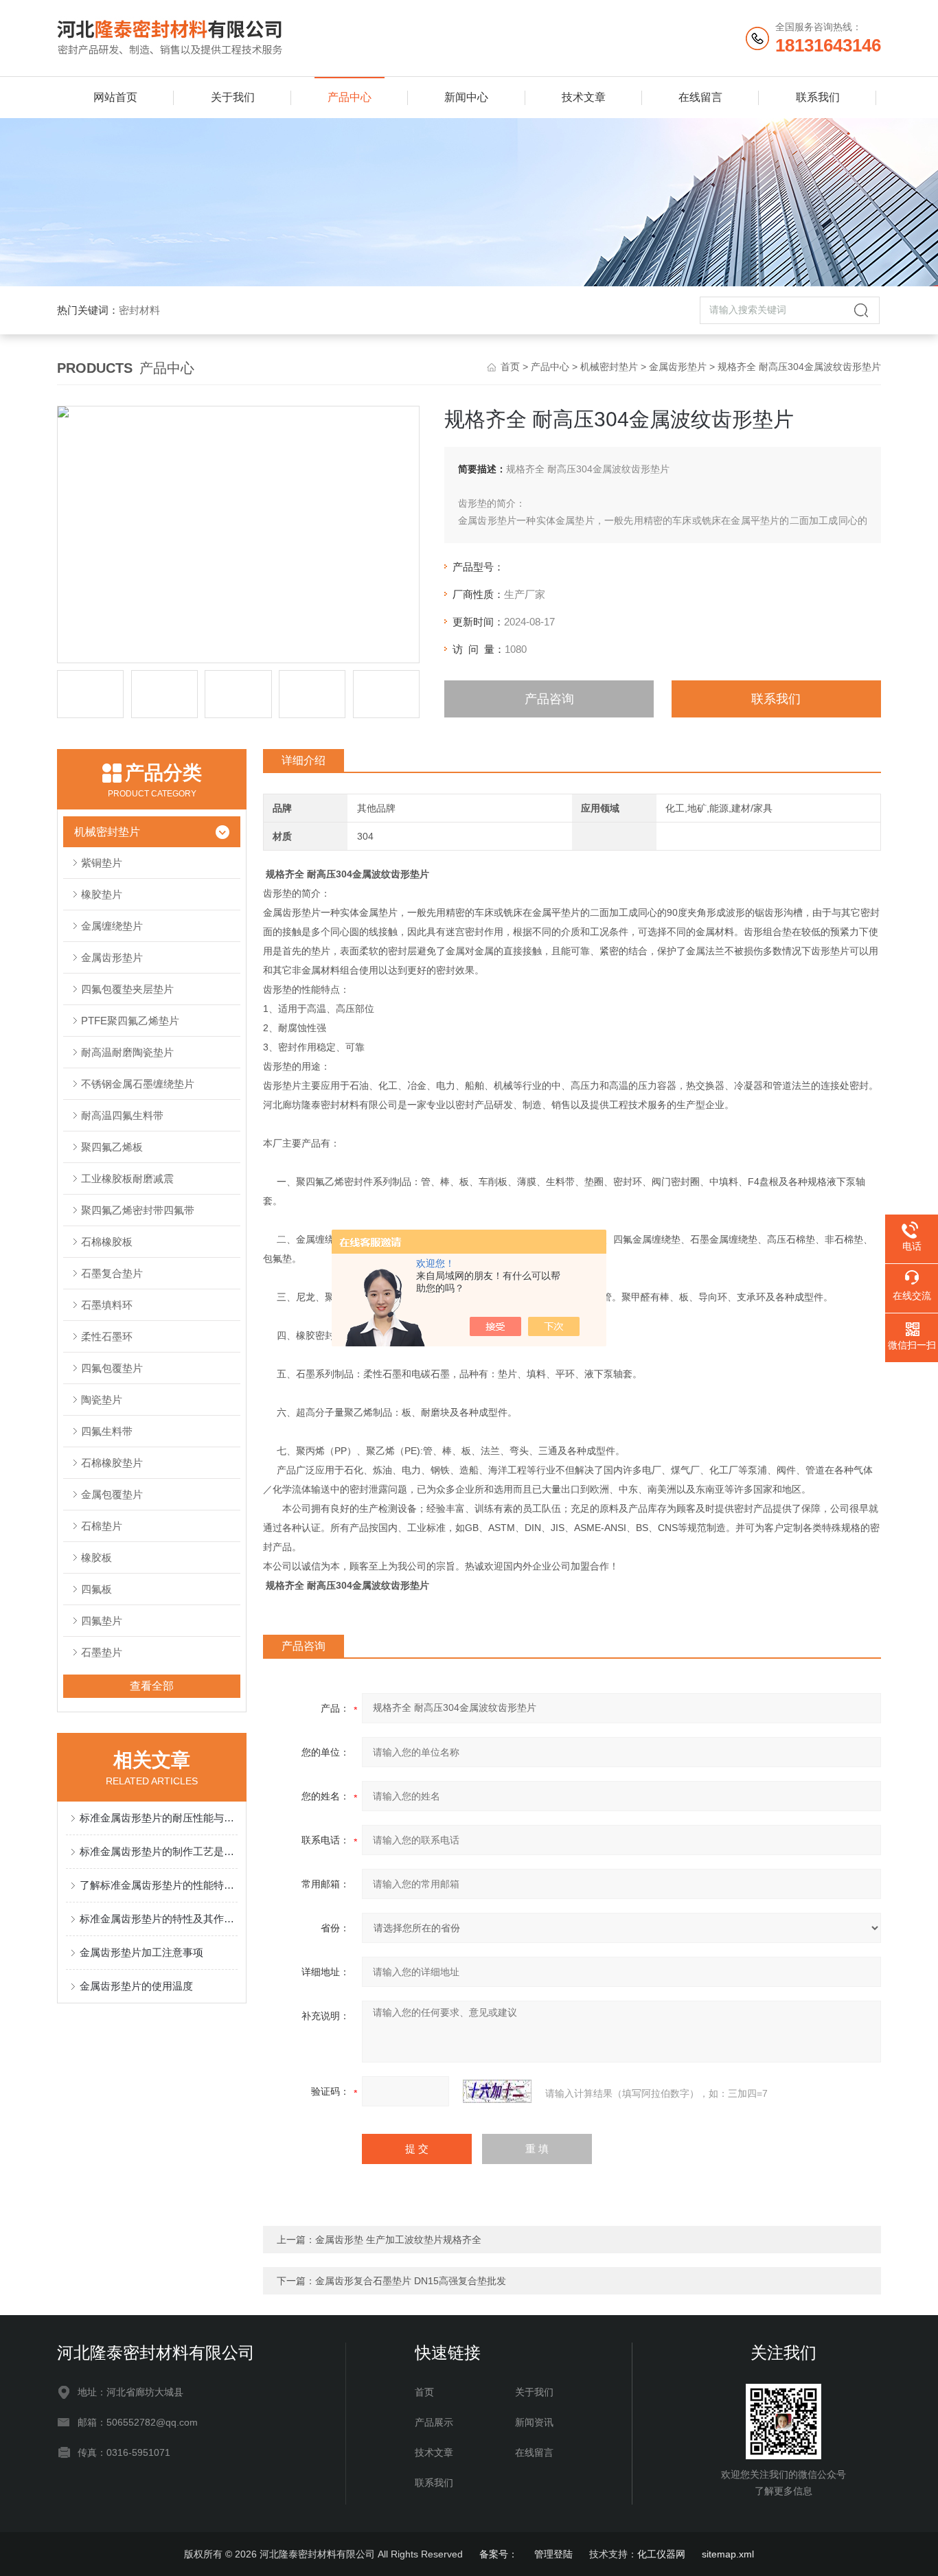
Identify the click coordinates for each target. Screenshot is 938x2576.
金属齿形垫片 (678, 367)
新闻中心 (466, 97)
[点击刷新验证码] (497, 2091)
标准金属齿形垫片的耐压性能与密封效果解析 (159, 1818)
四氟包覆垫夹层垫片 (127, 989)
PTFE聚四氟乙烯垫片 (130, 1021)
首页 (510, 367)
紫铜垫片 (102, 863)
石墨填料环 (107, 1305)
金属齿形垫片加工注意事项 (141, 1952)
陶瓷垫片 (102, 1400)
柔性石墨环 (107, 1336)
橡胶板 (96, 1557)
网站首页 (115, 97)
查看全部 (152, 1686)
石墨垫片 (102, 1652)
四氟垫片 (102, 1621)
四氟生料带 (107, 1431)
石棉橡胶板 (107, 1242)
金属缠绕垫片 (112, 926)
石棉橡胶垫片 (112, 1463)
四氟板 (96, 1589)
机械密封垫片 (609, 367)
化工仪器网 (661, 2554)
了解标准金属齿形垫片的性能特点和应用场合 (159, 1885)
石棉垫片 (102, 1526)
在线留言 (700, 97)
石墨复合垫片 (112, 1273)
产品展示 (434, 2422)
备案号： (499, 2554)
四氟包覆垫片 (112, 1368)
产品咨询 (549, 699)
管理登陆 (553, 2554)
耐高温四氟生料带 (122, 1115)
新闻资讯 (534, 2422)
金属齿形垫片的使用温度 (136, 1986)
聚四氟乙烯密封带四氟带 (138, 1210)
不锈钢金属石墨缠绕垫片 (138, 1084)
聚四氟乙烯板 (112, 1147)
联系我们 (818, 97)
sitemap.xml (728, 2554)
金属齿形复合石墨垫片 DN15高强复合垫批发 (411, 2281)
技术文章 (584, 97)
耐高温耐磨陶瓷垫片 (127, 1052)
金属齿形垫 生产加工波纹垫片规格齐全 (398, 2240)
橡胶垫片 (102, 894)
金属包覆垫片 (112, 1494)
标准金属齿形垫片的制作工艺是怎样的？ (159, 1851)
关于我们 (233, 97)
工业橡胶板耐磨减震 (127, 1178)
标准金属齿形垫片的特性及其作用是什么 (159, 1919)
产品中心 (350, 97)
